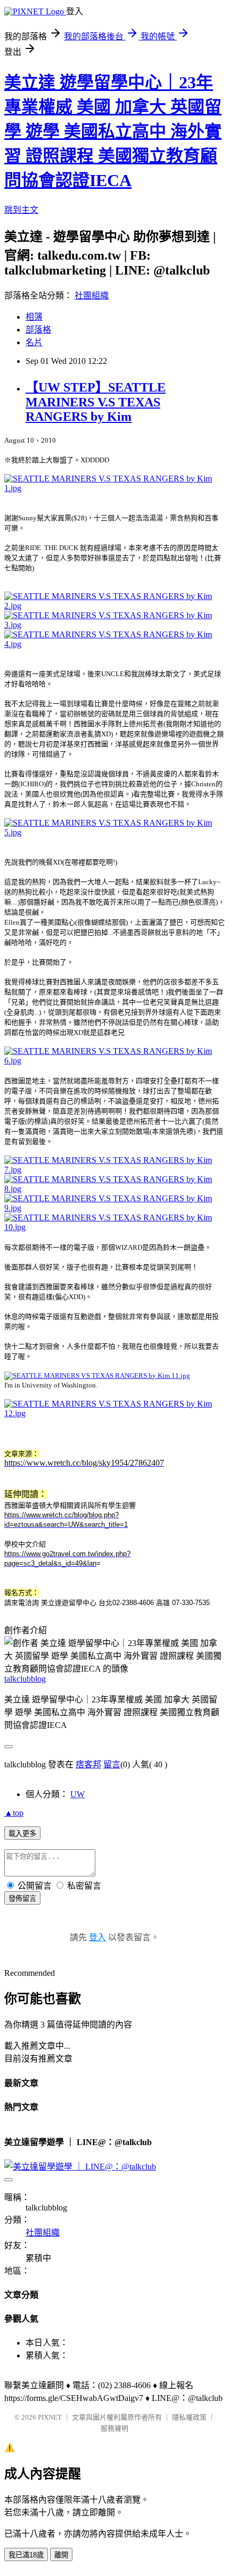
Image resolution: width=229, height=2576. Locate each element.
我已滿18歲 (26, 2555)
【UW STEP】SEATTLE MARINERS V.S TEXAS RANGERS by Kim (96, 402)
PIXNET (50, 2417)
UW (77, 1794)
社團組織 (92, 296)
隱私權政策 (189, 2417)
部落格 (38, 330)
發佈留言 (22, 1898)
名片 (34, 342)
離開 (61, 2555)
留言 (112, 1764)
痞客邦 (88, 1764)
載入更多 (22, 1834)
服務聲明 (114, 2428)
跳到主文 (21, 210)
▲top (14, 1813)
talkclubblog (25, 1679)
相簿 (34, 317)
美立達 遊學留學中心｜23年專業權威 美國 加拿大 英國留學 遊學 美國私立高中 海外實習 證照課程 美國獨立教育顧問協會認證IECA (113, 131)
